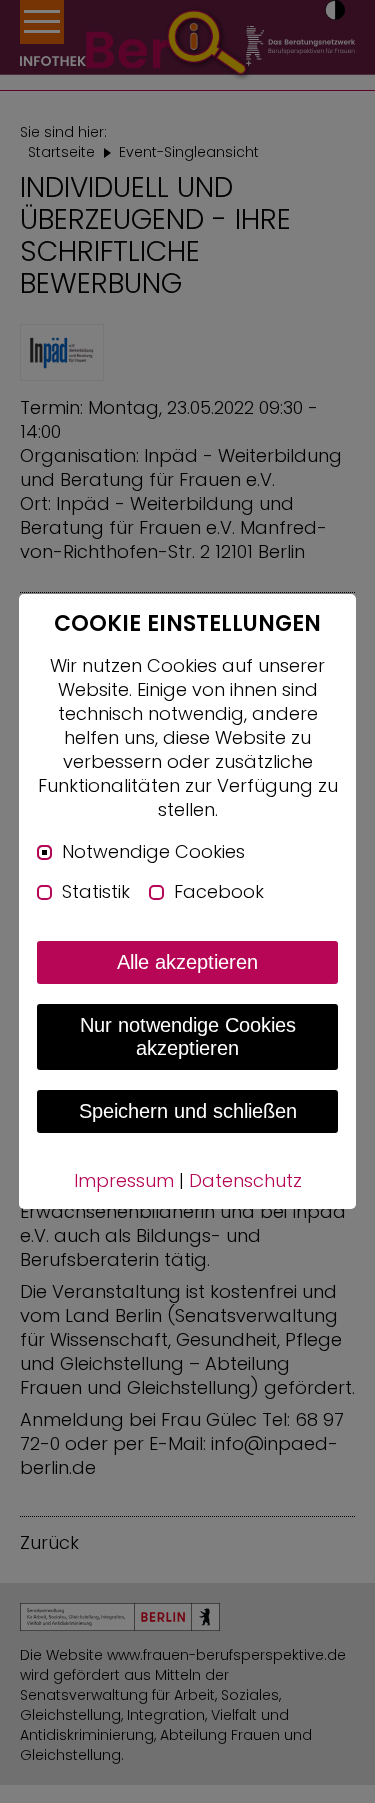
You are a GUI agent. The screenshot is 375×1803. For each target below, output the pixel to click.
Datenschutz (245, 1180)
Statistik (96, 892)
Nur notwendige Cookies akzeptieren (188, 1036)
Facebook (219, 892)
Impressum (124, 1180)
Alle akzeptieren (187, 962)
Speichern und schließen (188, 1111)
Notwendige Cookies (153, 852)
